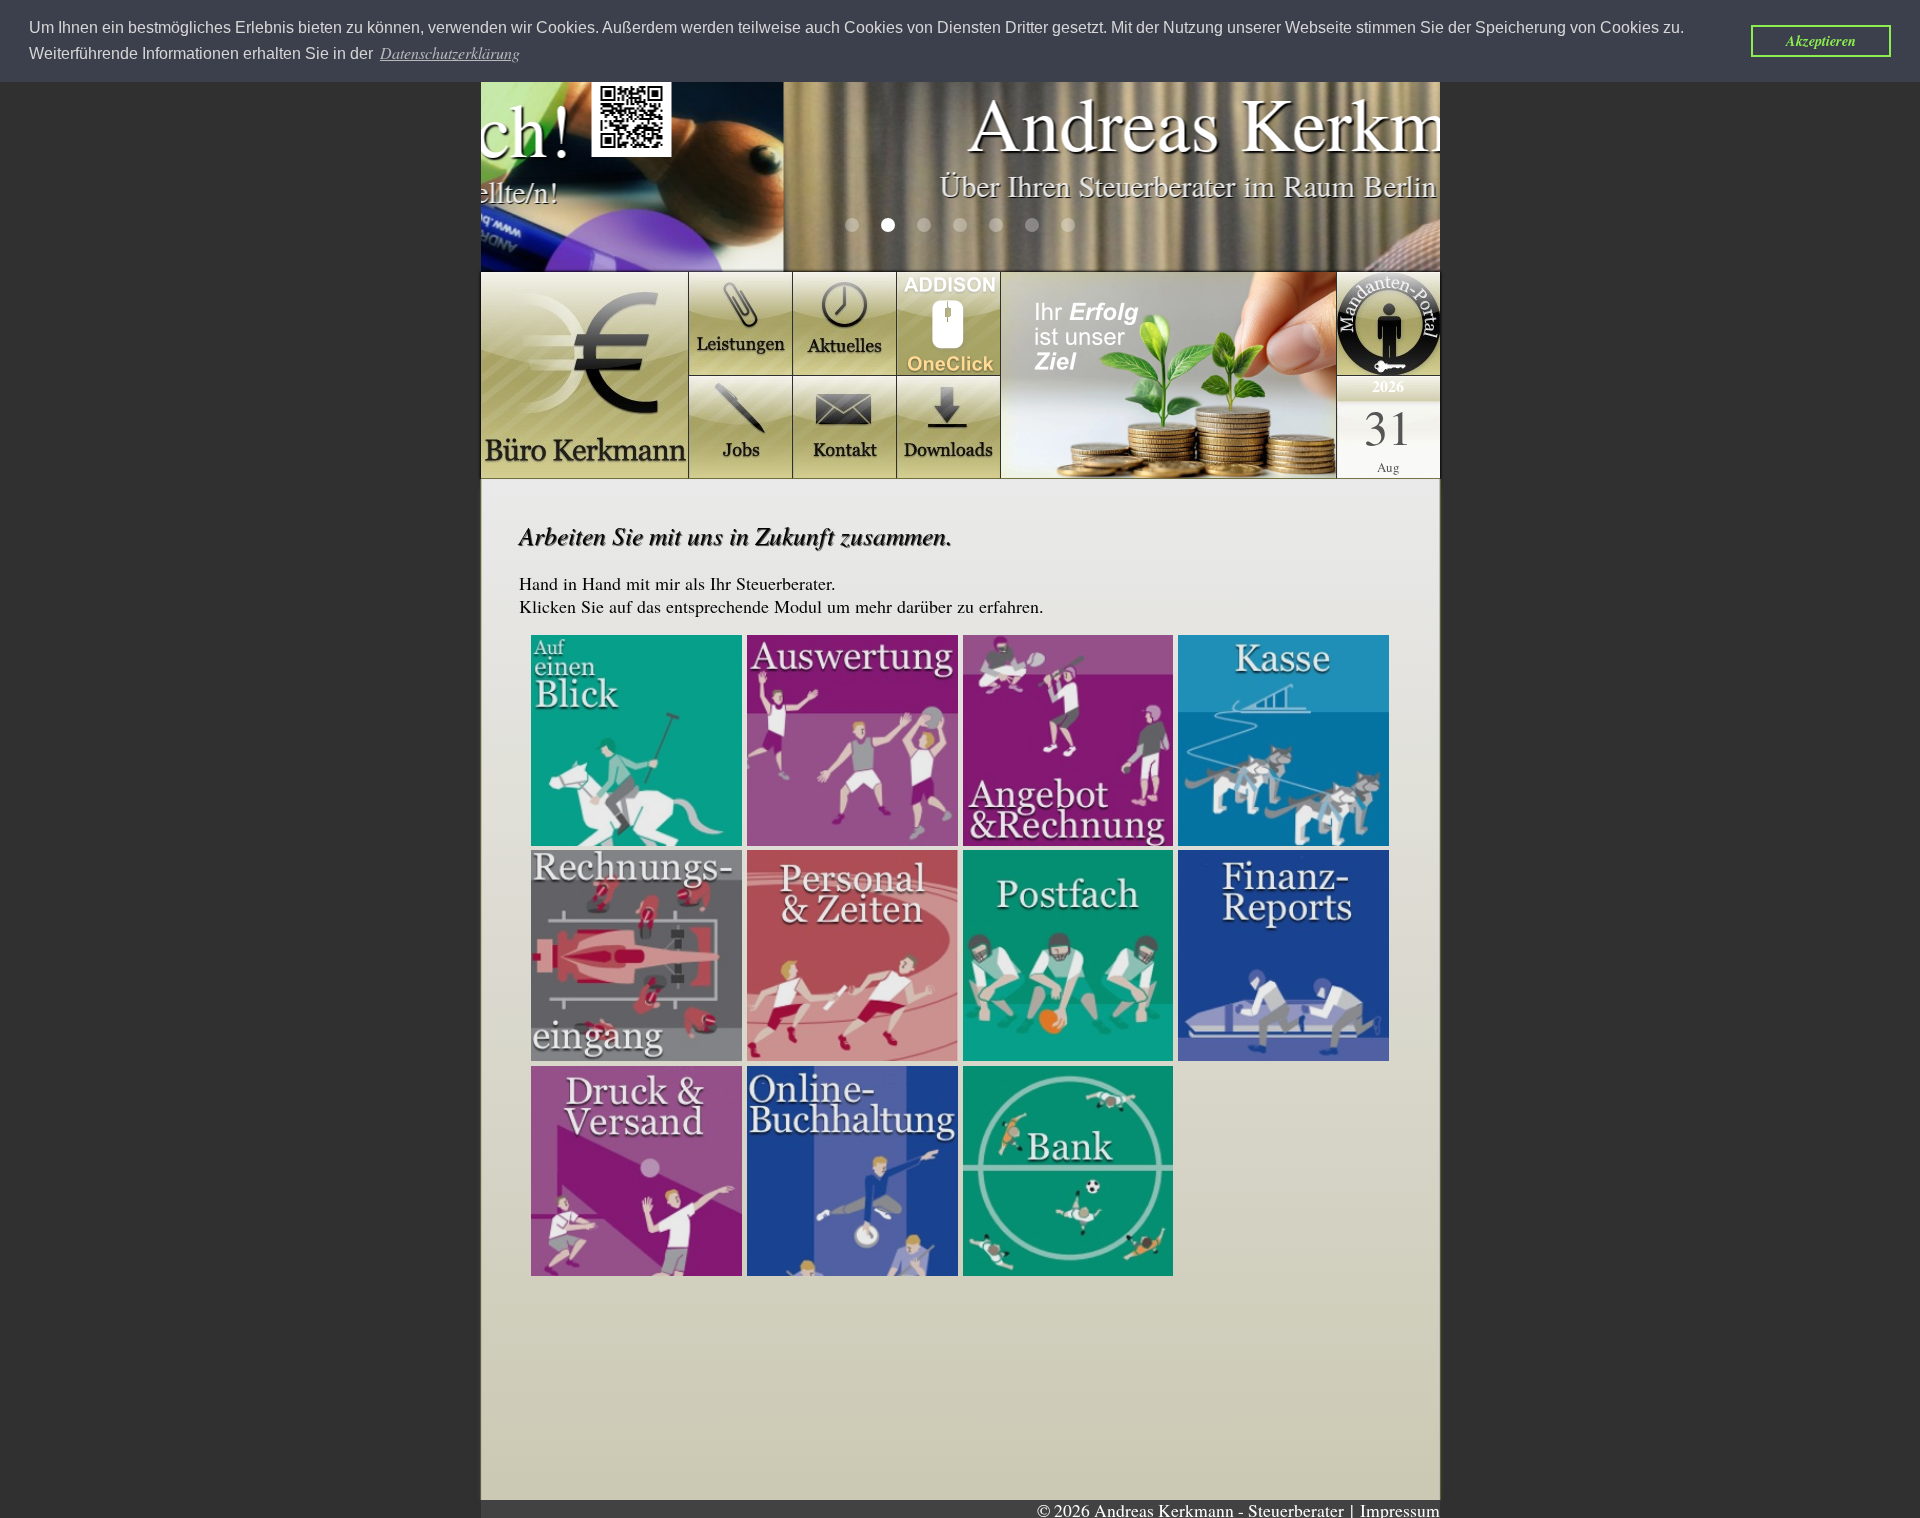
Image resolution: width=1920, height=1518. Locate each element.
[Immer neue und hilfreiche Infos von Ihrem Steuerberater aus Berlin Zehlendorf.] (844, 323)
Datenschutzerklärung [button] (450, 52)
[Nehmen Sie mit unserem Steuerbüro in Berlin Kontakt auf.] (844, 427)
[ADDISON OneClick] (948, 323)
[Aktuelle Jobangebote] (740, 427)
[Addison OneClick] (1168, 375)
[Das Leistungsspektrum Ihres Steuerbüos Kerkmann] (740, 323)
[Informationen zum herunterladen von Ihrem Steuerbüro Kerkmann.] (948, 427)
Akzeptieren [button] (1821, 40)
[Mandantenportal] (1388, 323)
